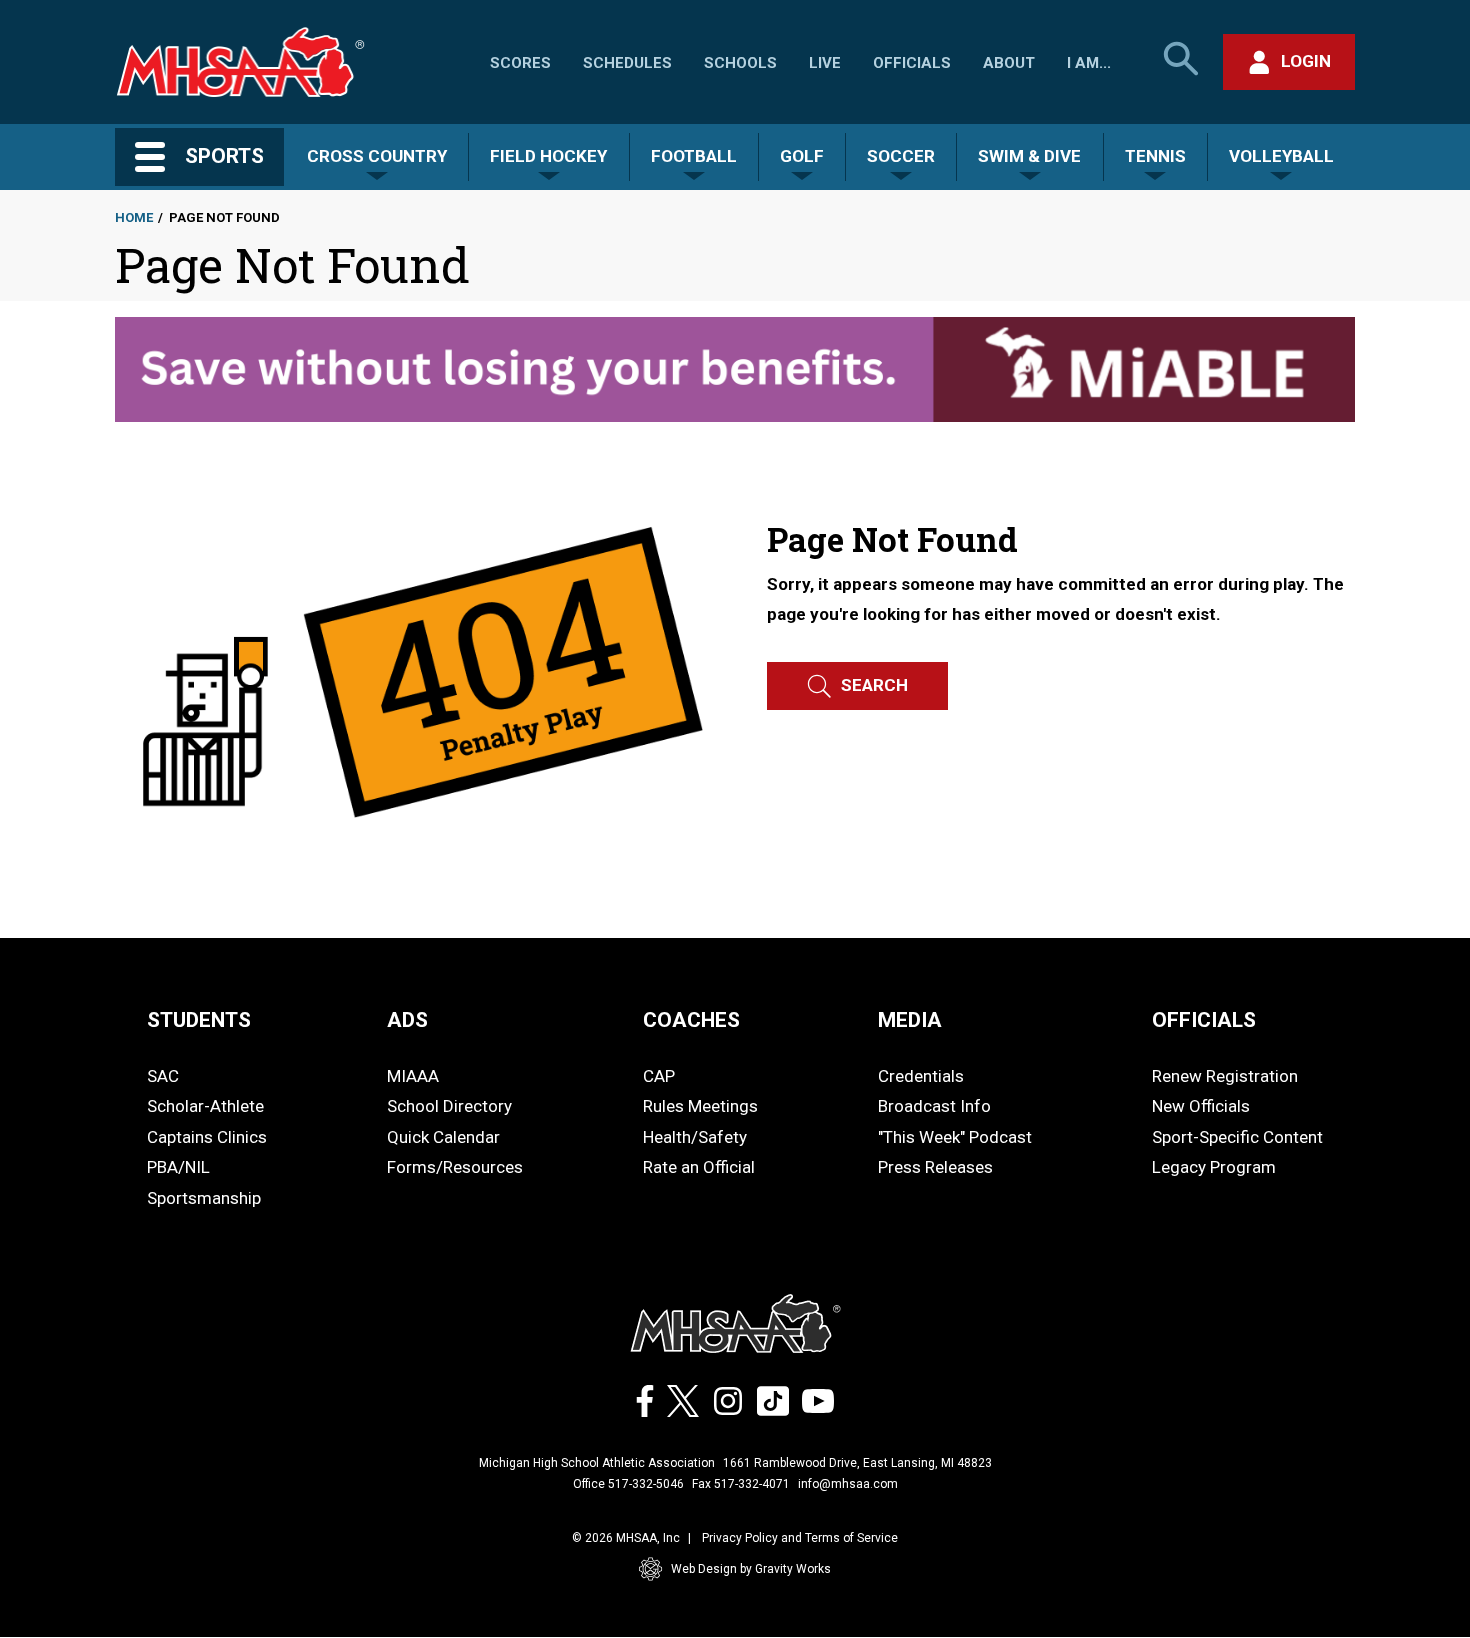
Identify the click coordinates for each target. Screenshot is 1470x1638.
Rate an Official (699, 1167)
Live (825, 63)
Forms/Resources (455, 1167)
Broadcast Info (934, 1106)
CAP (659, 1076)
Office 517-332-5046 (628, 1484)
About (1009, 63)
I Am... (1089, 63)
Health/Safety (695, 1137)
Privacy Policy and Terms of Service (800, 1538)
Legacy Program (1214, 1167)
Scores (520, 63)
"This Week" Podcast (955, 1137)
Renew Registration (1225, 1076)
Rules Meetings (700, 1106)
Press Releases (935, 1167)
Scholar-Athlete (205, 1106)
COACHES (691, 1020)
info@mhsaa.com (848, 1484)
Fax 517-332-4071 (741, 1484)
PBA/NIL (178, 1167)
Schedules (627, 63)
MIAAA (413, 1076)
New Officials (1201, 1106)
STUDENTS (199, 1020)
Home (134, 217)
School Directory (449, 1106)
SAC (163, 1076)
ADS (407, 1020)
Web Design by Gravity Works (751, 1569)
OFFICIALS (1204, 1020)
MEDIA (910, 1020)
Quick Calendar (443, 1137)
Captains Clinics (207, 1137)
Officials (912, 63)
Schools (740, 63)
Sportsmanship (204, 1198)
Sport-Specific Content (1237, 1137)
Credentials (921, 1076)
